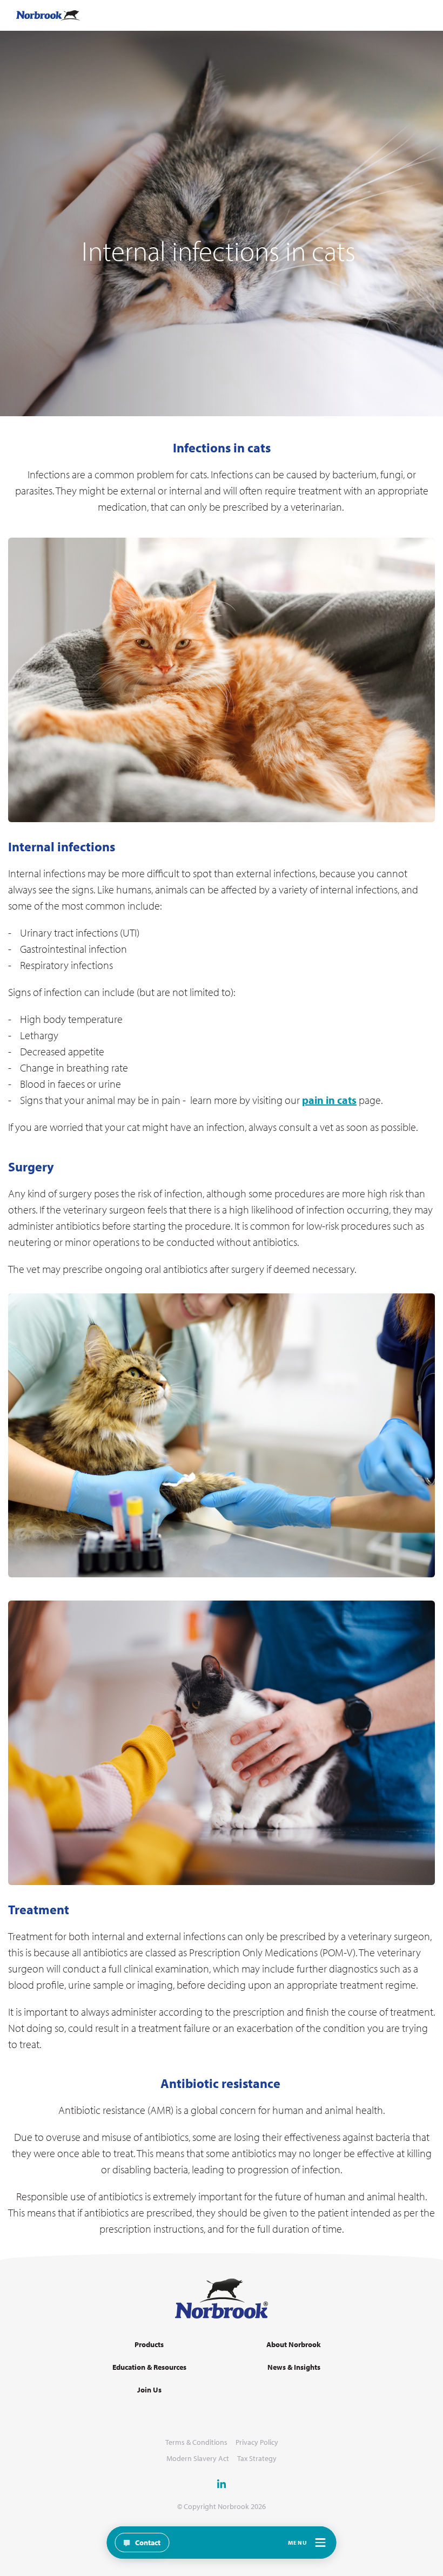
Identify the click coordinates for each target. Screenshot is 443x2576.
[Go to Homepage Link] (48, 15)
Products (149, 2345)
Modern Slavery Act (198, 2459)
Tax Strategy (257, 2459)
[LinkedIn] (222, 2484)
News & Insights (294, 2367)
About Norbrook (294, 2345)
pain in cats (329, 1100)
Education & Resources (149, 2367)
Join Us (149, 2390)
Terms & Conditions (196, 2442)
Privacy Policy (257, 2442)
